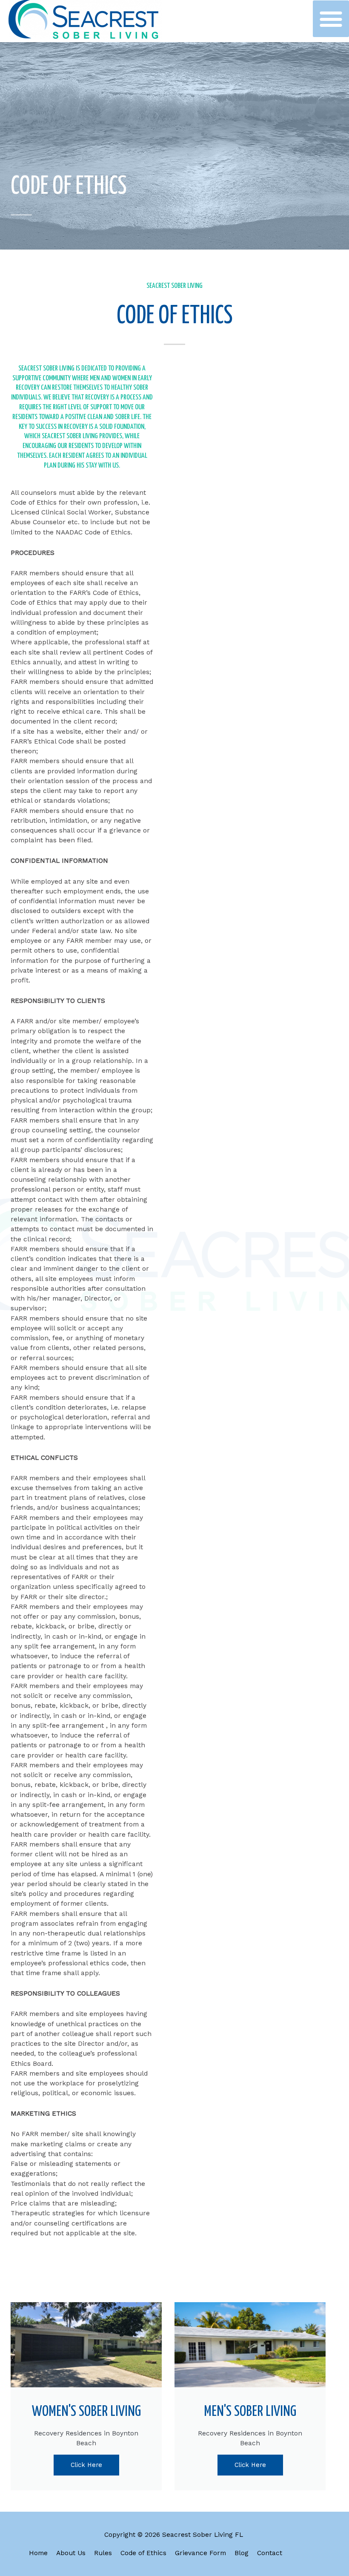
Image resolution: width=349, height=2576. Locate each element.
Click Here (86, 2465)
